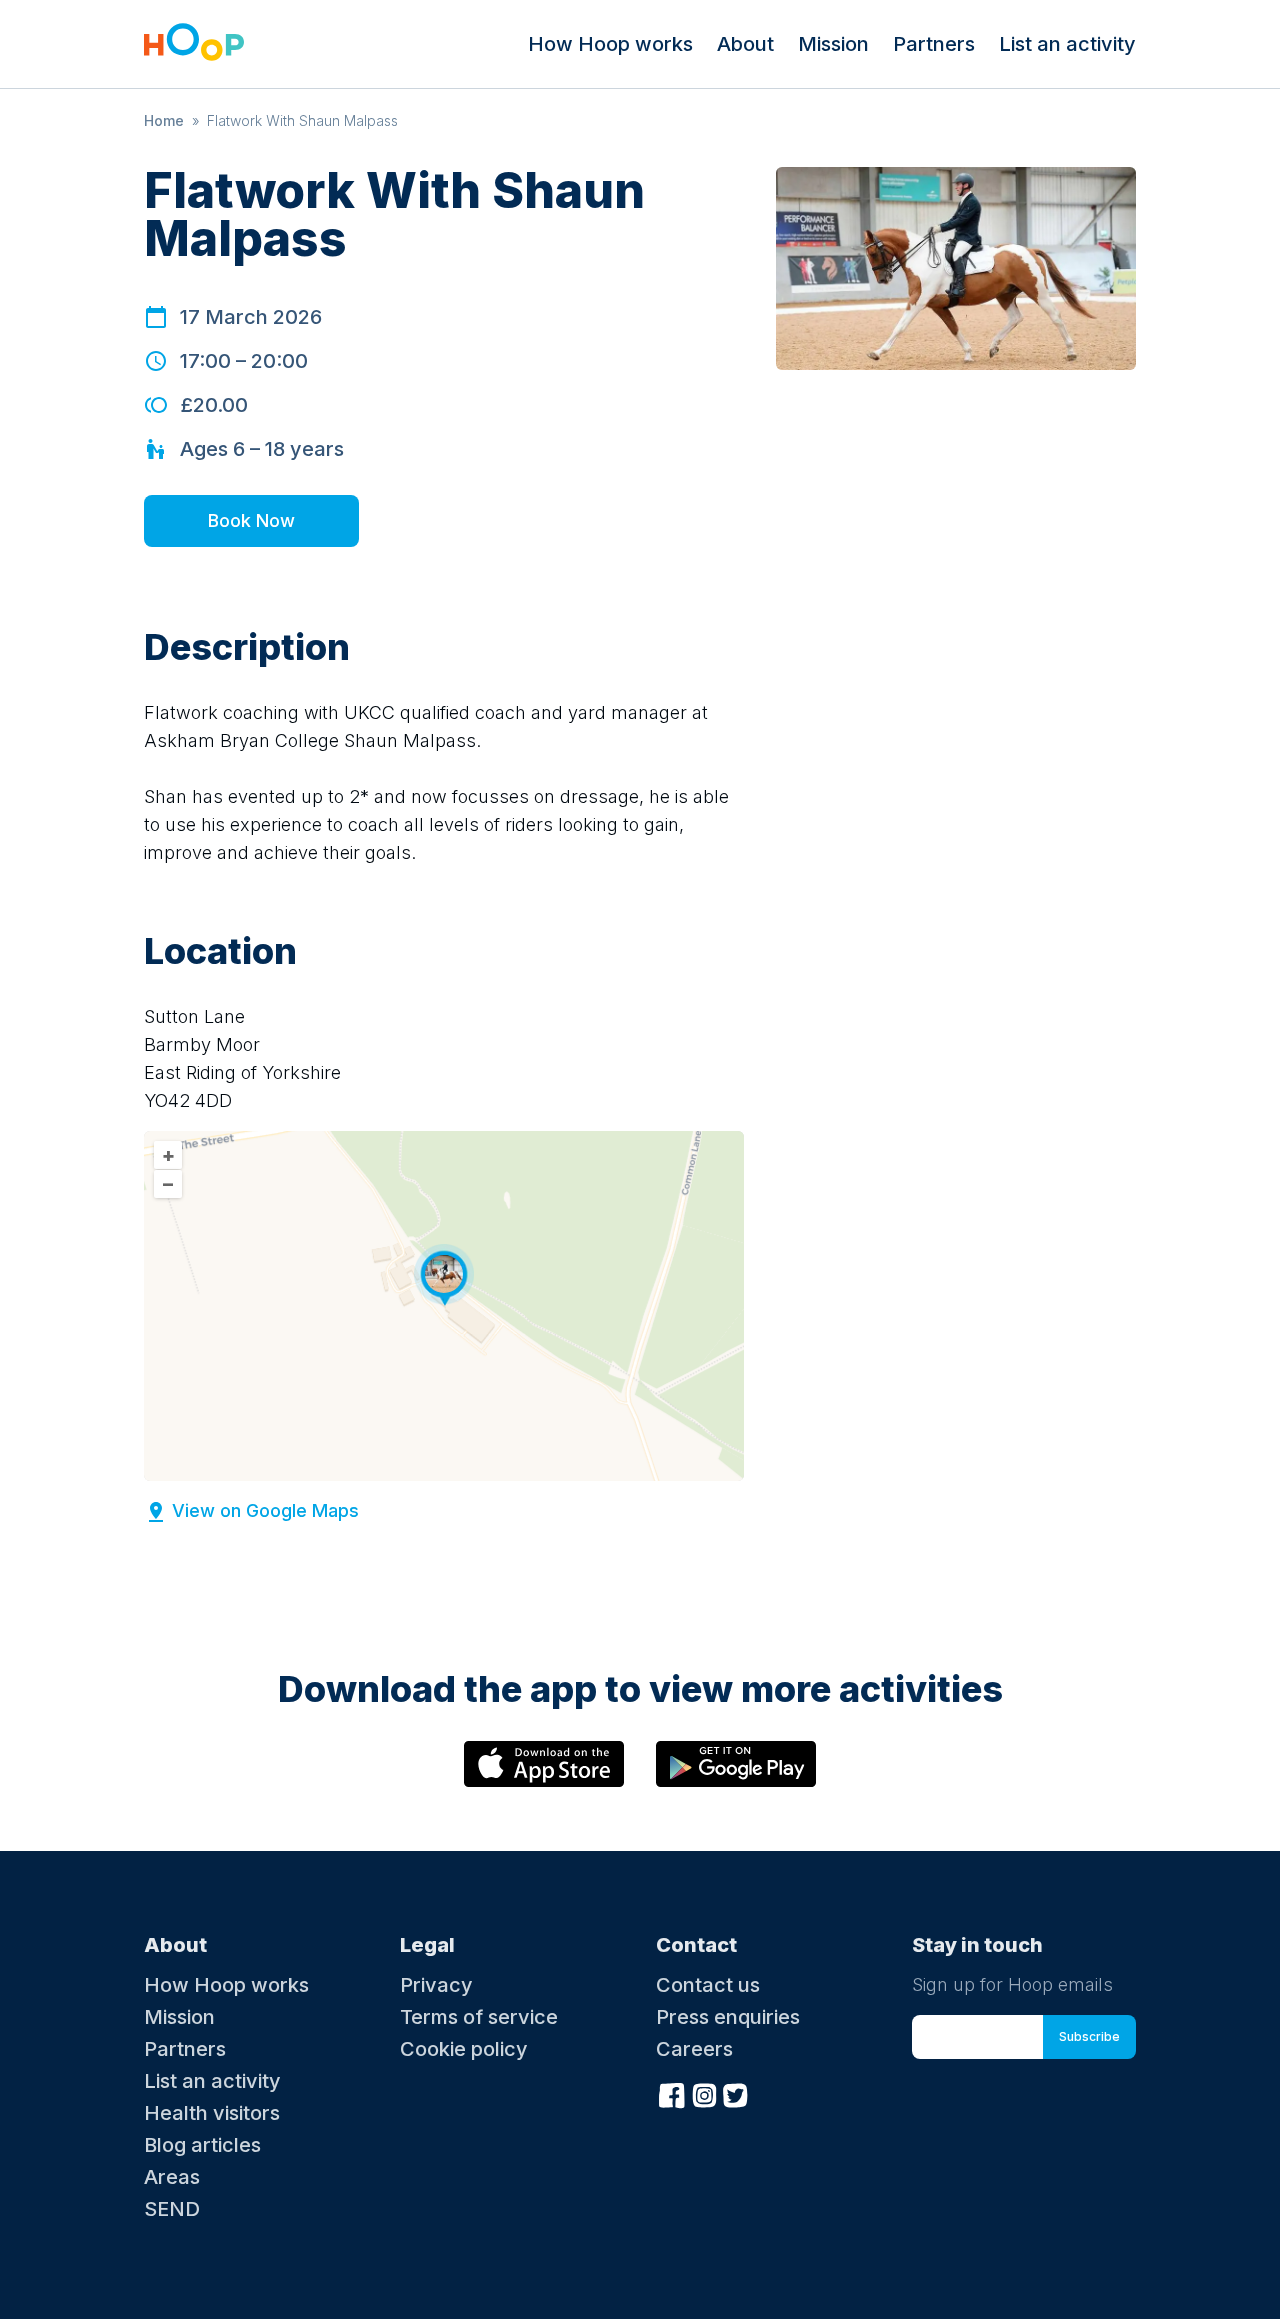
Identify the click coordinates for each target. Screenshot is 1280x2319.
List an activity (1067, 44)
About (745, 44)
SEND (172, 2209)
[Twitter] (736, 2093)
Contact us (708, 1985)
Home (164, 120)
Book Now (251, 520)
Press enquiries (728, 2017)
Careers (694, 2049)
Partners (934, 44)
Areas (172, 2177)
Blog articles (202, 2145)
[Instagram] (704, 2093)
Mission (833, 44)
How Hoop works (610, 44)
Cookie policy (464, 2049)
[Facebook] (672, 2093)
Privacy (436, 1985)
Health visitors (212, 2113)
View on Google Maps (265, 1510)
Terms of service (479, 2017)
